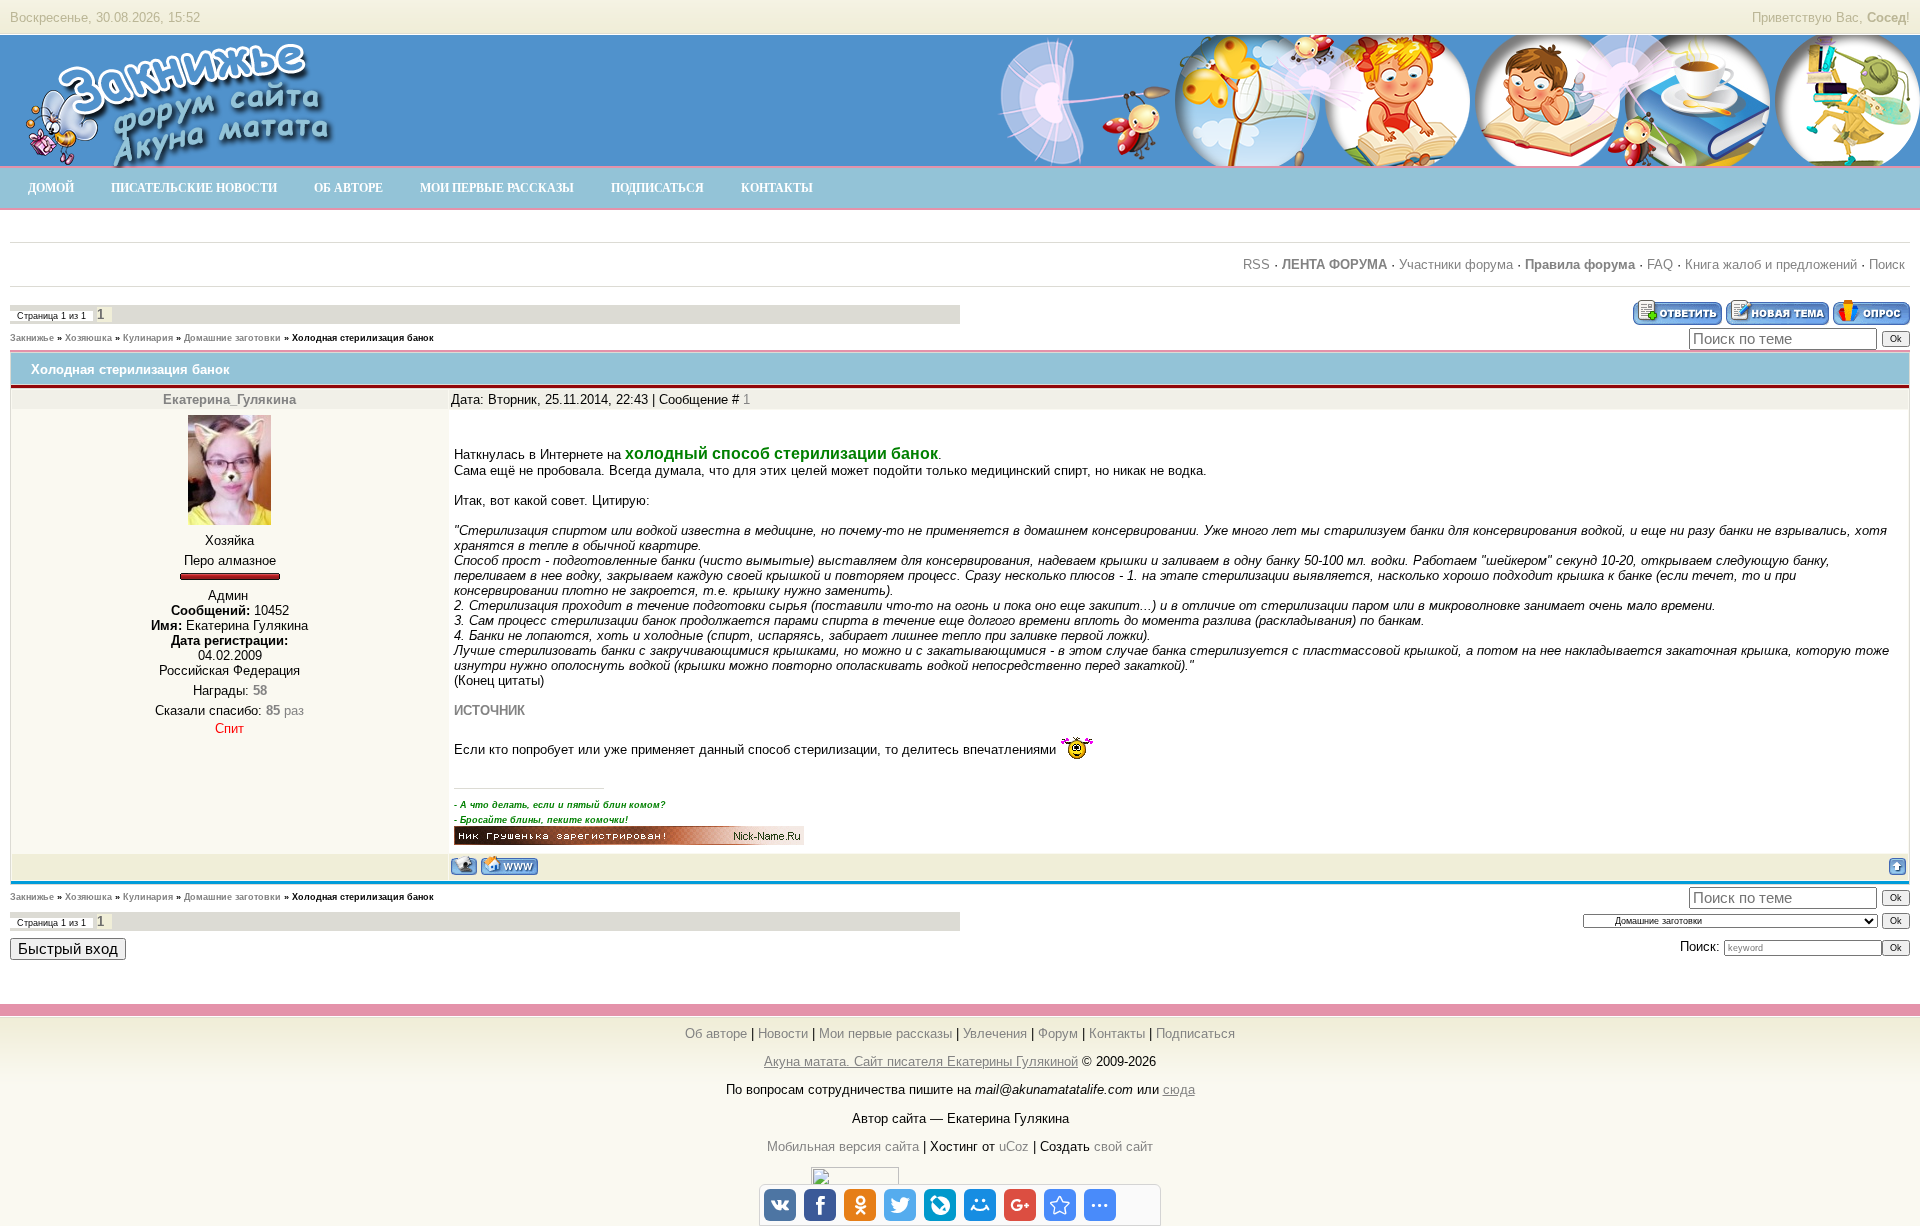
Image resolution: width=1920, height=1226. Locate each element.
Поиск (1887, 264)
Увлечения (995, 1033)
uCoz (1014, 1146)
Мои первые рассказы (885, 1033)
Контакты (1117, 1033)
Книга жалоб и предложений (1771, 264)
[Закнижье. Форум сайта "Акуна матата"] (180, 159)
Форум (1058, 1033)
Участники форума (1456, 264)
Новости (783, 1033)
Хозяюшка (88, 338)
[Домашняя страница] (509, 865)
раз (285, 710)
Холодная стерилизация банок (363, 338)
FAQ (1660, 264)
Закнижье (32, 338)
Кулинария (148, 338)
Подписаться (1195, 1033)
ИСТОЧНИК (489, 710)
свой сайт (1123, 1146)
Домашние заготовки (232, 338)
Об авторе (716, 1033)
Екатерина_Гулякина (229, 399)
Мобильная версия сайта (843, 1146)
